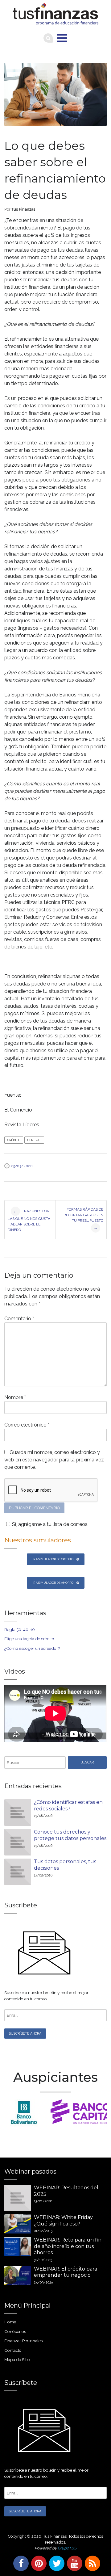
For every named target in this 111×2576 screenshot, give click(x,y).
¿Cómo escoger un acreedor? (32, 1648)
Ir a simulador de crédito (53, 1559)
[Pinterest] (38, 2563)
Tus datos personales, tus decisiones (65, 1865)
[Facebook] (20, 2563)
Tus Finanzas (23, 209)
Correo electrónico (27, 1425)
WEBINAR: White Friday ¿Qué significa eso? (63, 2221)
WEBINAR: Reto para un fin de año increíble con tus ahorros (68, 2246)
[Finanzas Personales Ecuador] (55, 14)
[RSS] (91, 2563)
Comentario (19, 1319)
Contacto (13, 2350)
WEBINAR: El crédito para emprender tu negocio (66, 2272)
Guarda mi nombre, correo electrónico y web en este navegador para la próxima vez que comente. (54, 1460)
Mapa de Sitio (17, 2360)
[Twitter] (55, 2563)
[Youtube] (73, 2563)
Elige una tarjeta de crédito (29, 1639)
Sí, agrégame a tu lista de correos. (50, 1524)
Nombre (15, 1397)
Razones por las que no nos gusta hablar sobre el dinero (29, 1220)
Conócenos (15, 2331)
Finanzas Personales (23, 2341)
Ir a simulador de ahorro (53, 1583)
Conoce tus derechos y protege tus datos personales (70, 1835)
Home (10, 2322)
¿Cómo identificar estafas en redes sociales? (68, 1805)
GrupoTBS (67, 2548)
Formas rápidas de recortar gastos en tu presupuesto (83, 1219)
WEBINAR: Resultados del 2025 (66, 2191)
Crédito (14, 1140)
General (34, 1140)
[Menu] (62, 38)
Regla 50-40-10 (20, 1629)
